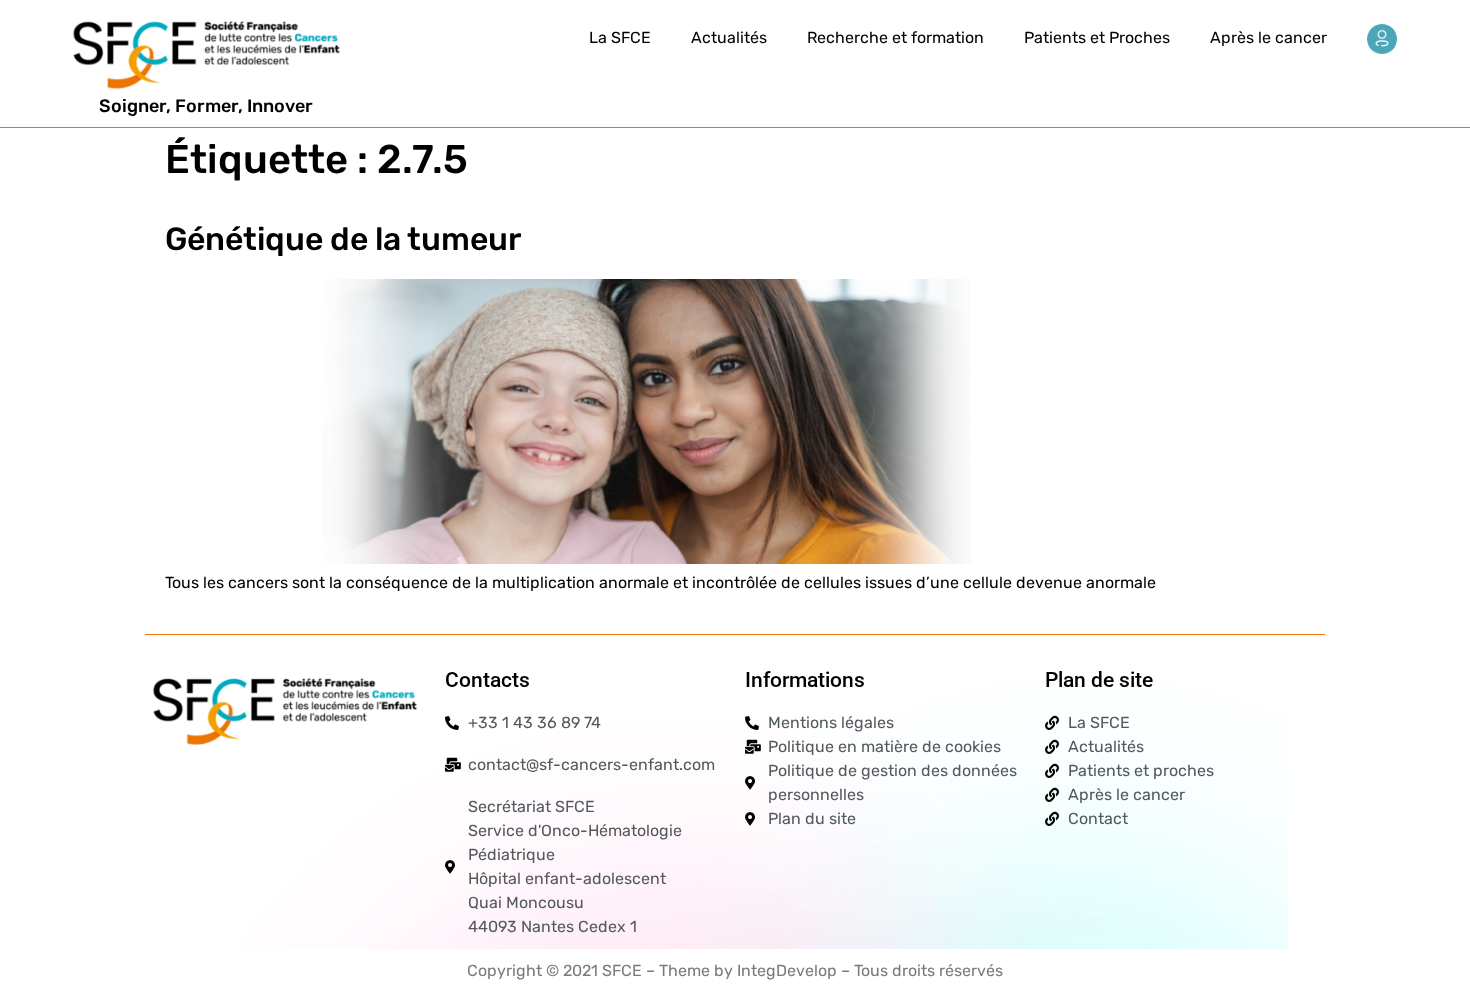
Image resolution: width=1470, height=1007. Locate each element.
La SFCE (620, 37)
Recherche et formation (895, 37)
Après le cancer (1268, 37)
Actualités (729, 37)
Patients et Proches (1097, 37)
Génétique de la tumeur (343, 239)
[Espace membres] (1382, 39)
